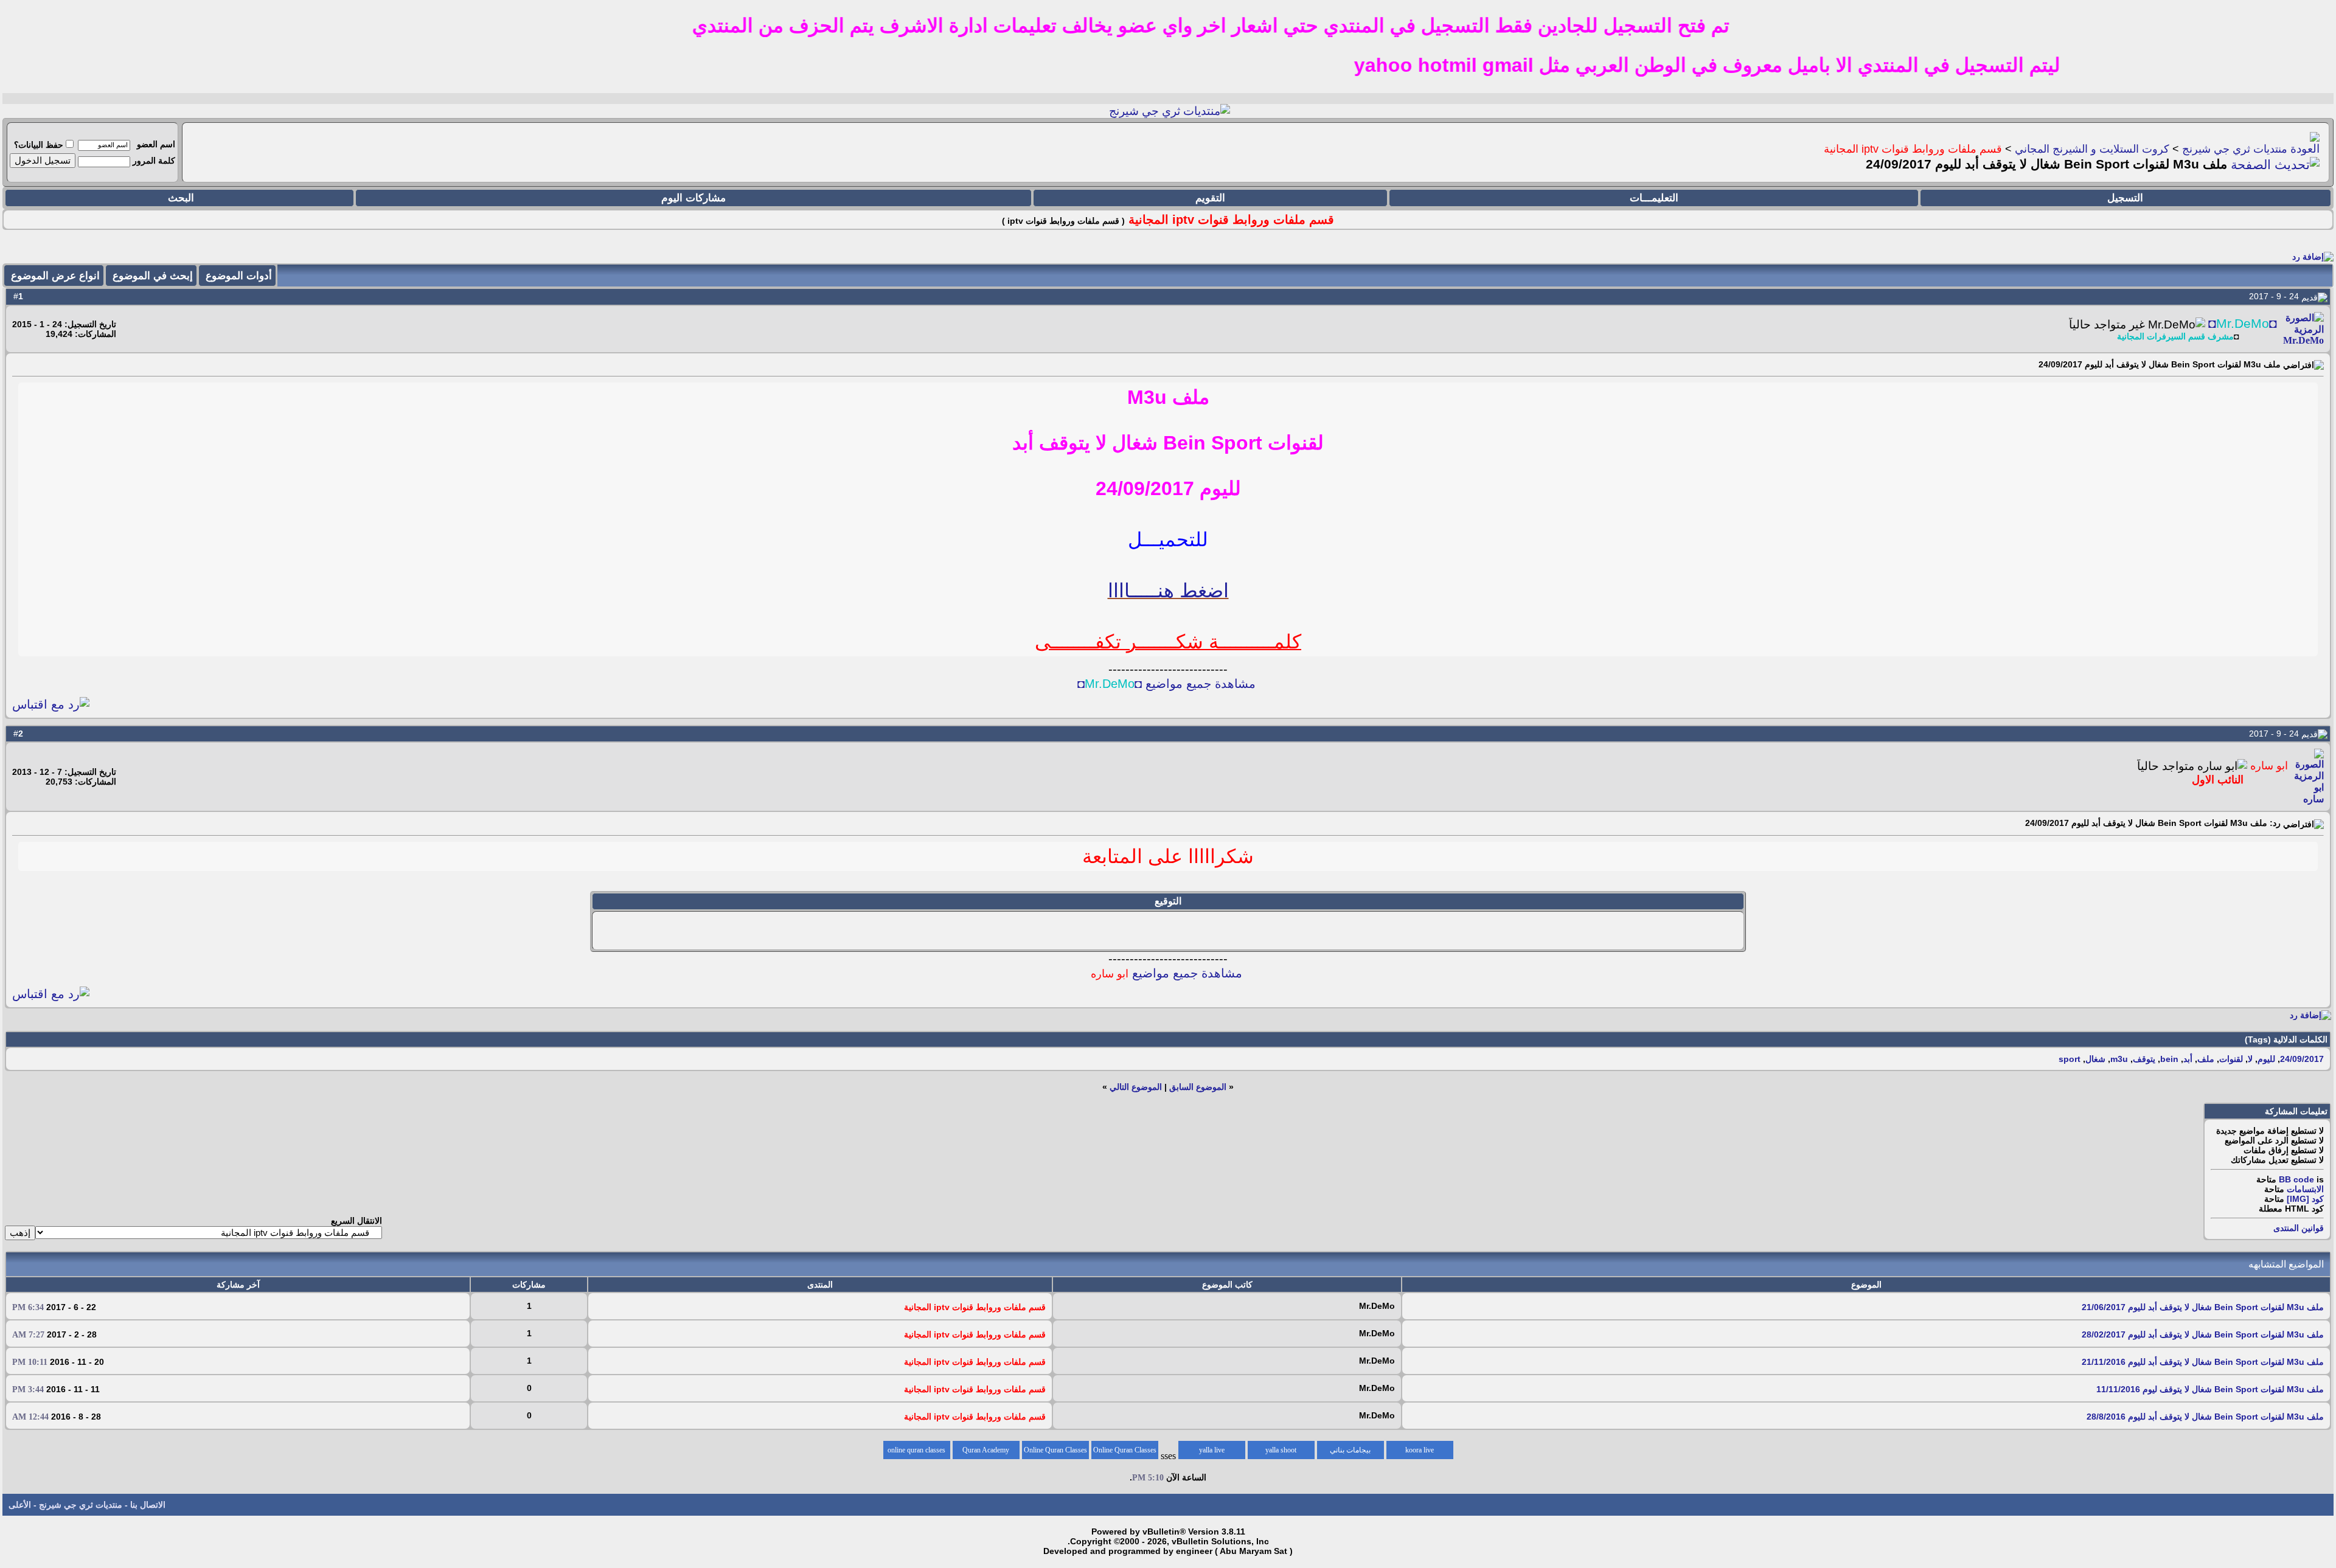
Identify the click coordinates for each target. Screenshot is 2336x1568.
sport (2070, 1059)
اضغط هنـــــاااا (1168, 591)
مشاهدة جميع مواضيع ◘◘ (1166, 684)
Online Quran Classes (1055, 1450)
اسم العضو (156, 144)
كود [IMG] (2305, 1199)
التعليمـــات (1654, 198)
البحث (181, 198)
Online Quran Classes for (1125, 1452)
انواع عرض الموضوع (55, 276)
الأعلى (20, 1505)
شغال (2095, 1059)
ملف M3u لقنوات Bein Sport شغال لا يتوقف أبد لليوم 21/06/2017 (2203, 1307)
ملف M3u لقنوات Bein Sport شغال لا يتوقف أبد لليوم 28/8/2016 (2205, 1417)
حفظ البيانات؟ (39, 145)
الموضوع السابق (1198, 1087)
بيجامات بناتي (1350, 1450)
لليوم (2266, 1059)
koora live (1420, 1450)
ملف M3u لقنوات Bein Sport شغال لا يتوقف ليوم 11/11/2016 (2210, 1389)
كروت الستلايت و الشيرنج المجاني (2092, 149)
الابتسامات (2305, 1189)
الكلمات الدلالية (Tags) (2286, 1039)
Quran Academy (986, 1450)
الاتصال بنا (148, 1505)
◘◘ (2243, 324)
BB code (2296, 1179)
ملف (2206, 1059)
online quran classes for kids (916, 1452)
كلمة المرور (154, 161)
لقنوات (2231, 1059)
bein (2169, 1059)
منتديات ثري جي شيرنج (2235, 149)
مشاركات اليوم (693, 198)
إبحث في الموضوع (153, 276)
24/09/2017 (2302, 1059)
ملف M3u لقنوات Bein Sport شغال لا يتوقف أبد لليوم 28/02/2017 (2203, 1334)
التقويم (1210, 198)
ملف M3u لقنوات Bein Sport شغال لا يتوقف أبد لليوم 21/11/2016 (2203, 1362)
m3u (2119, 1059)
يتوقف (2144, 1059)
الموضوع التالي (1136, 1087)
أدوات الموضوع (239, 276)
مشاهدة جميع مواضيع (1166, 973)
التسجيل (2125, 198)
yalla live (1212, 1450)
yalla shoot (1281, 1450)
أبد (2188, 1059)
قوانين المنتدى (2299, 1228)
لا (2250, 1059)
